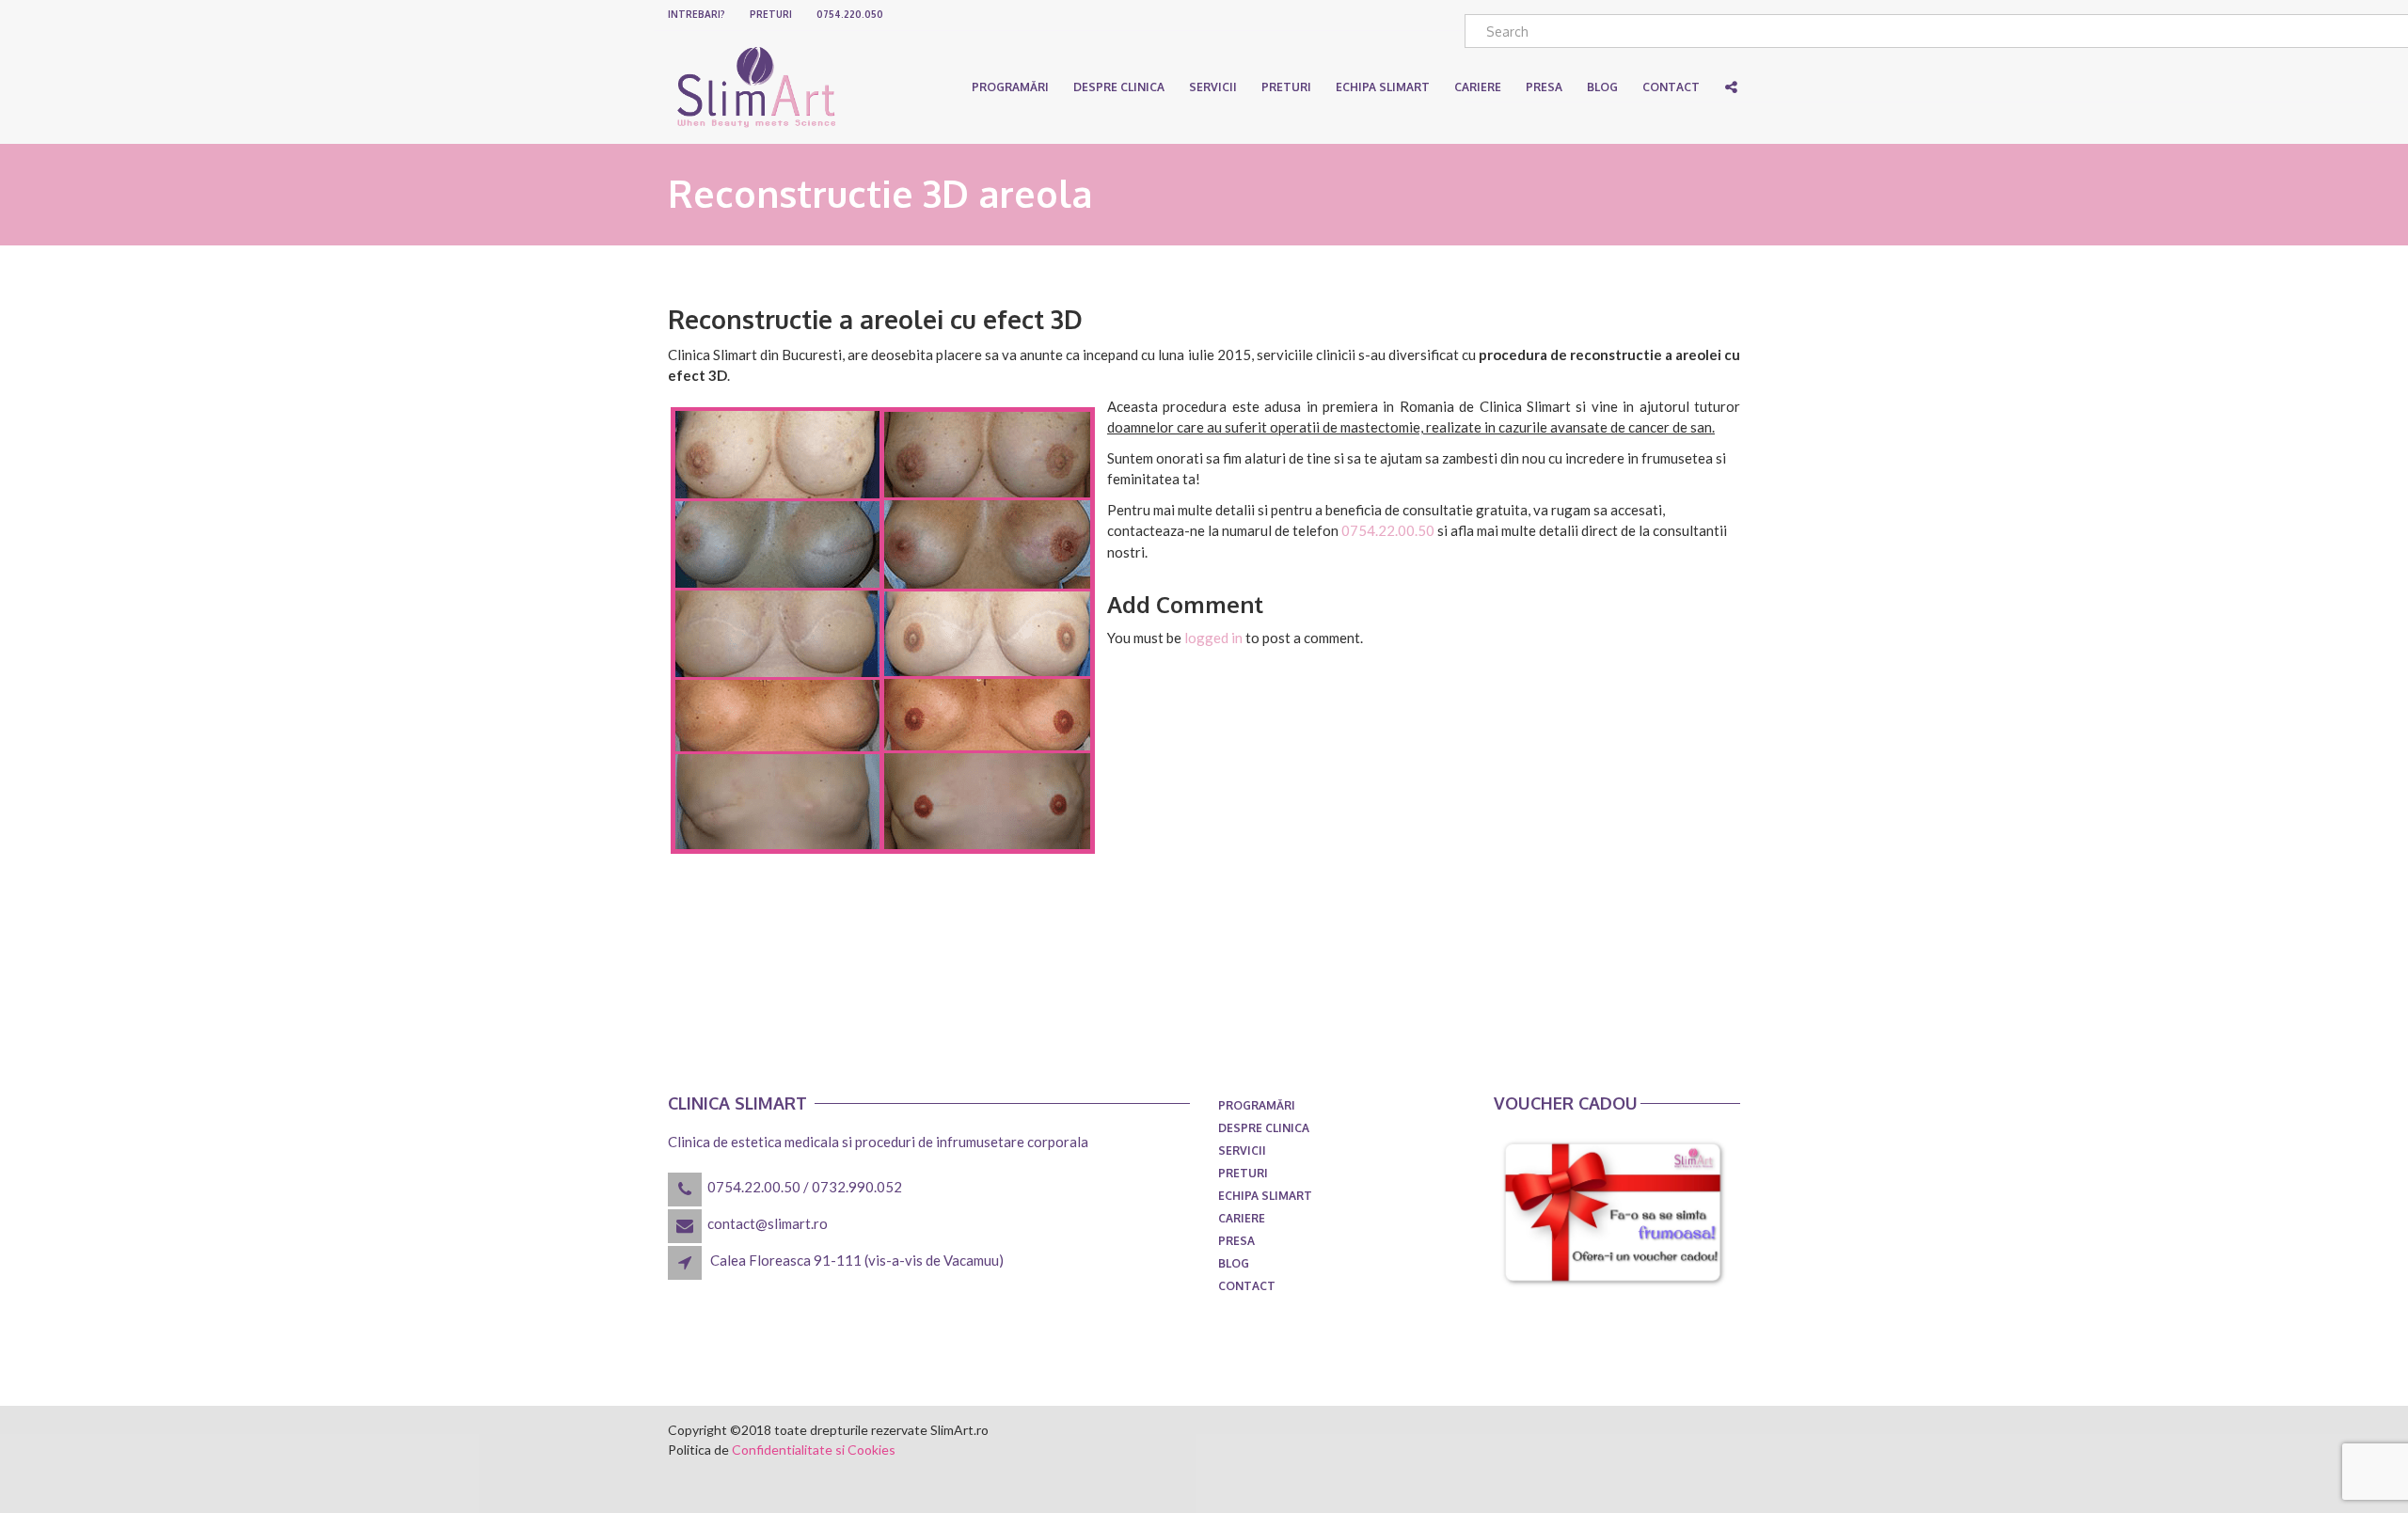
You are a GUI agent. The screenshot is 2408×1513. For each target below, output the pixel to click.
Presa (1236, 1241)
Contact (1247, 1286)
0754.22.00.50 (1388, 530)
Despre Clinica (1119, 87)
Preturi (771, 14)
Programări (1010, 87)
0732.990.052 (857, 1187)
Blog (1234, 1263)
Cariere (1242, 1218)
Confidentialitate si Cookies (814, 1450)
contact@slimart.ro (768, 1223)
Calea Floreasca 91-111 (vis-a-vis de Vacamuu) (857, 1260)
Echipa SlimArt (1383, 87)
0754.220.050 (850, 14)
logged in (1213, 638)
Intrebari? (697, 14)
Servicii (1213, 87)
